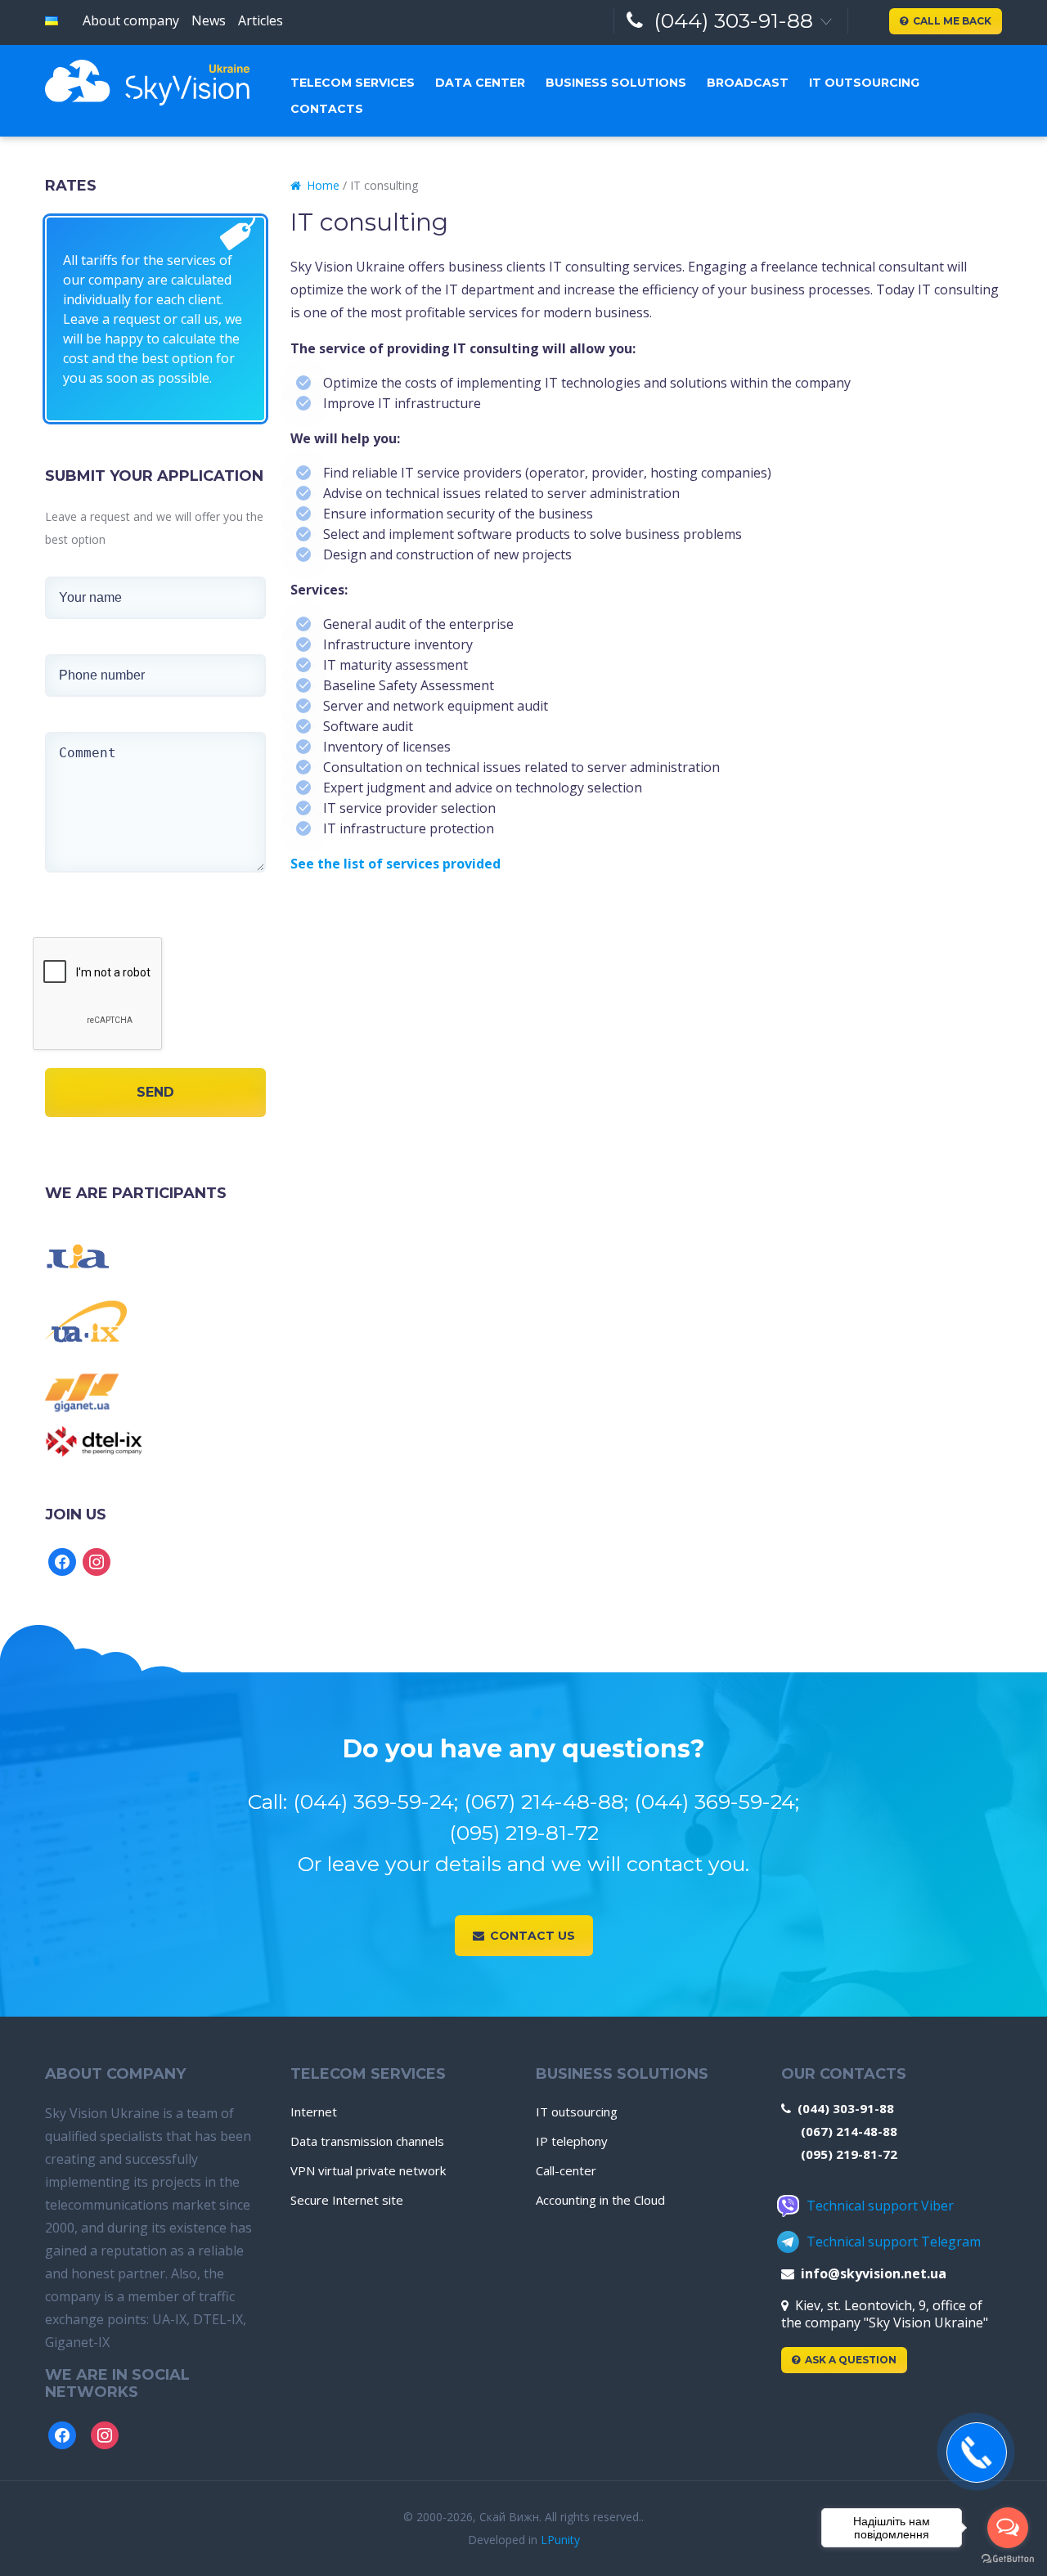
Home (323, 185)
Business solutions (616, 83)
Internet (314, 2112)
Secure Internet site (347, 2200)
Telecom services (353, 83)
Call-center (566, 2170)
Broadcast (748, 83)
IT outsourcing (864, 83)
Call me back (952, 21)
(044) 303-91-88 (733, 20)
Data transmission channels (367, 2141)
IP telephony (572, 2141)
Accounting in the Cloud (600, 2200)
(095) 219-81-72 (849, 2154)
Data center (480, 83)
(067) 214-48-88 (849, 2131)
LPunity (560, 2540)
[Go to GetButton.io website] (1008, 2559)
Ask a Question (851, 2360)
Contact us (532, 1936)
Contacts (327, 109)
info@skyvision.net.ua (874, 2273)
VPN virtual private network (368, 2170)
